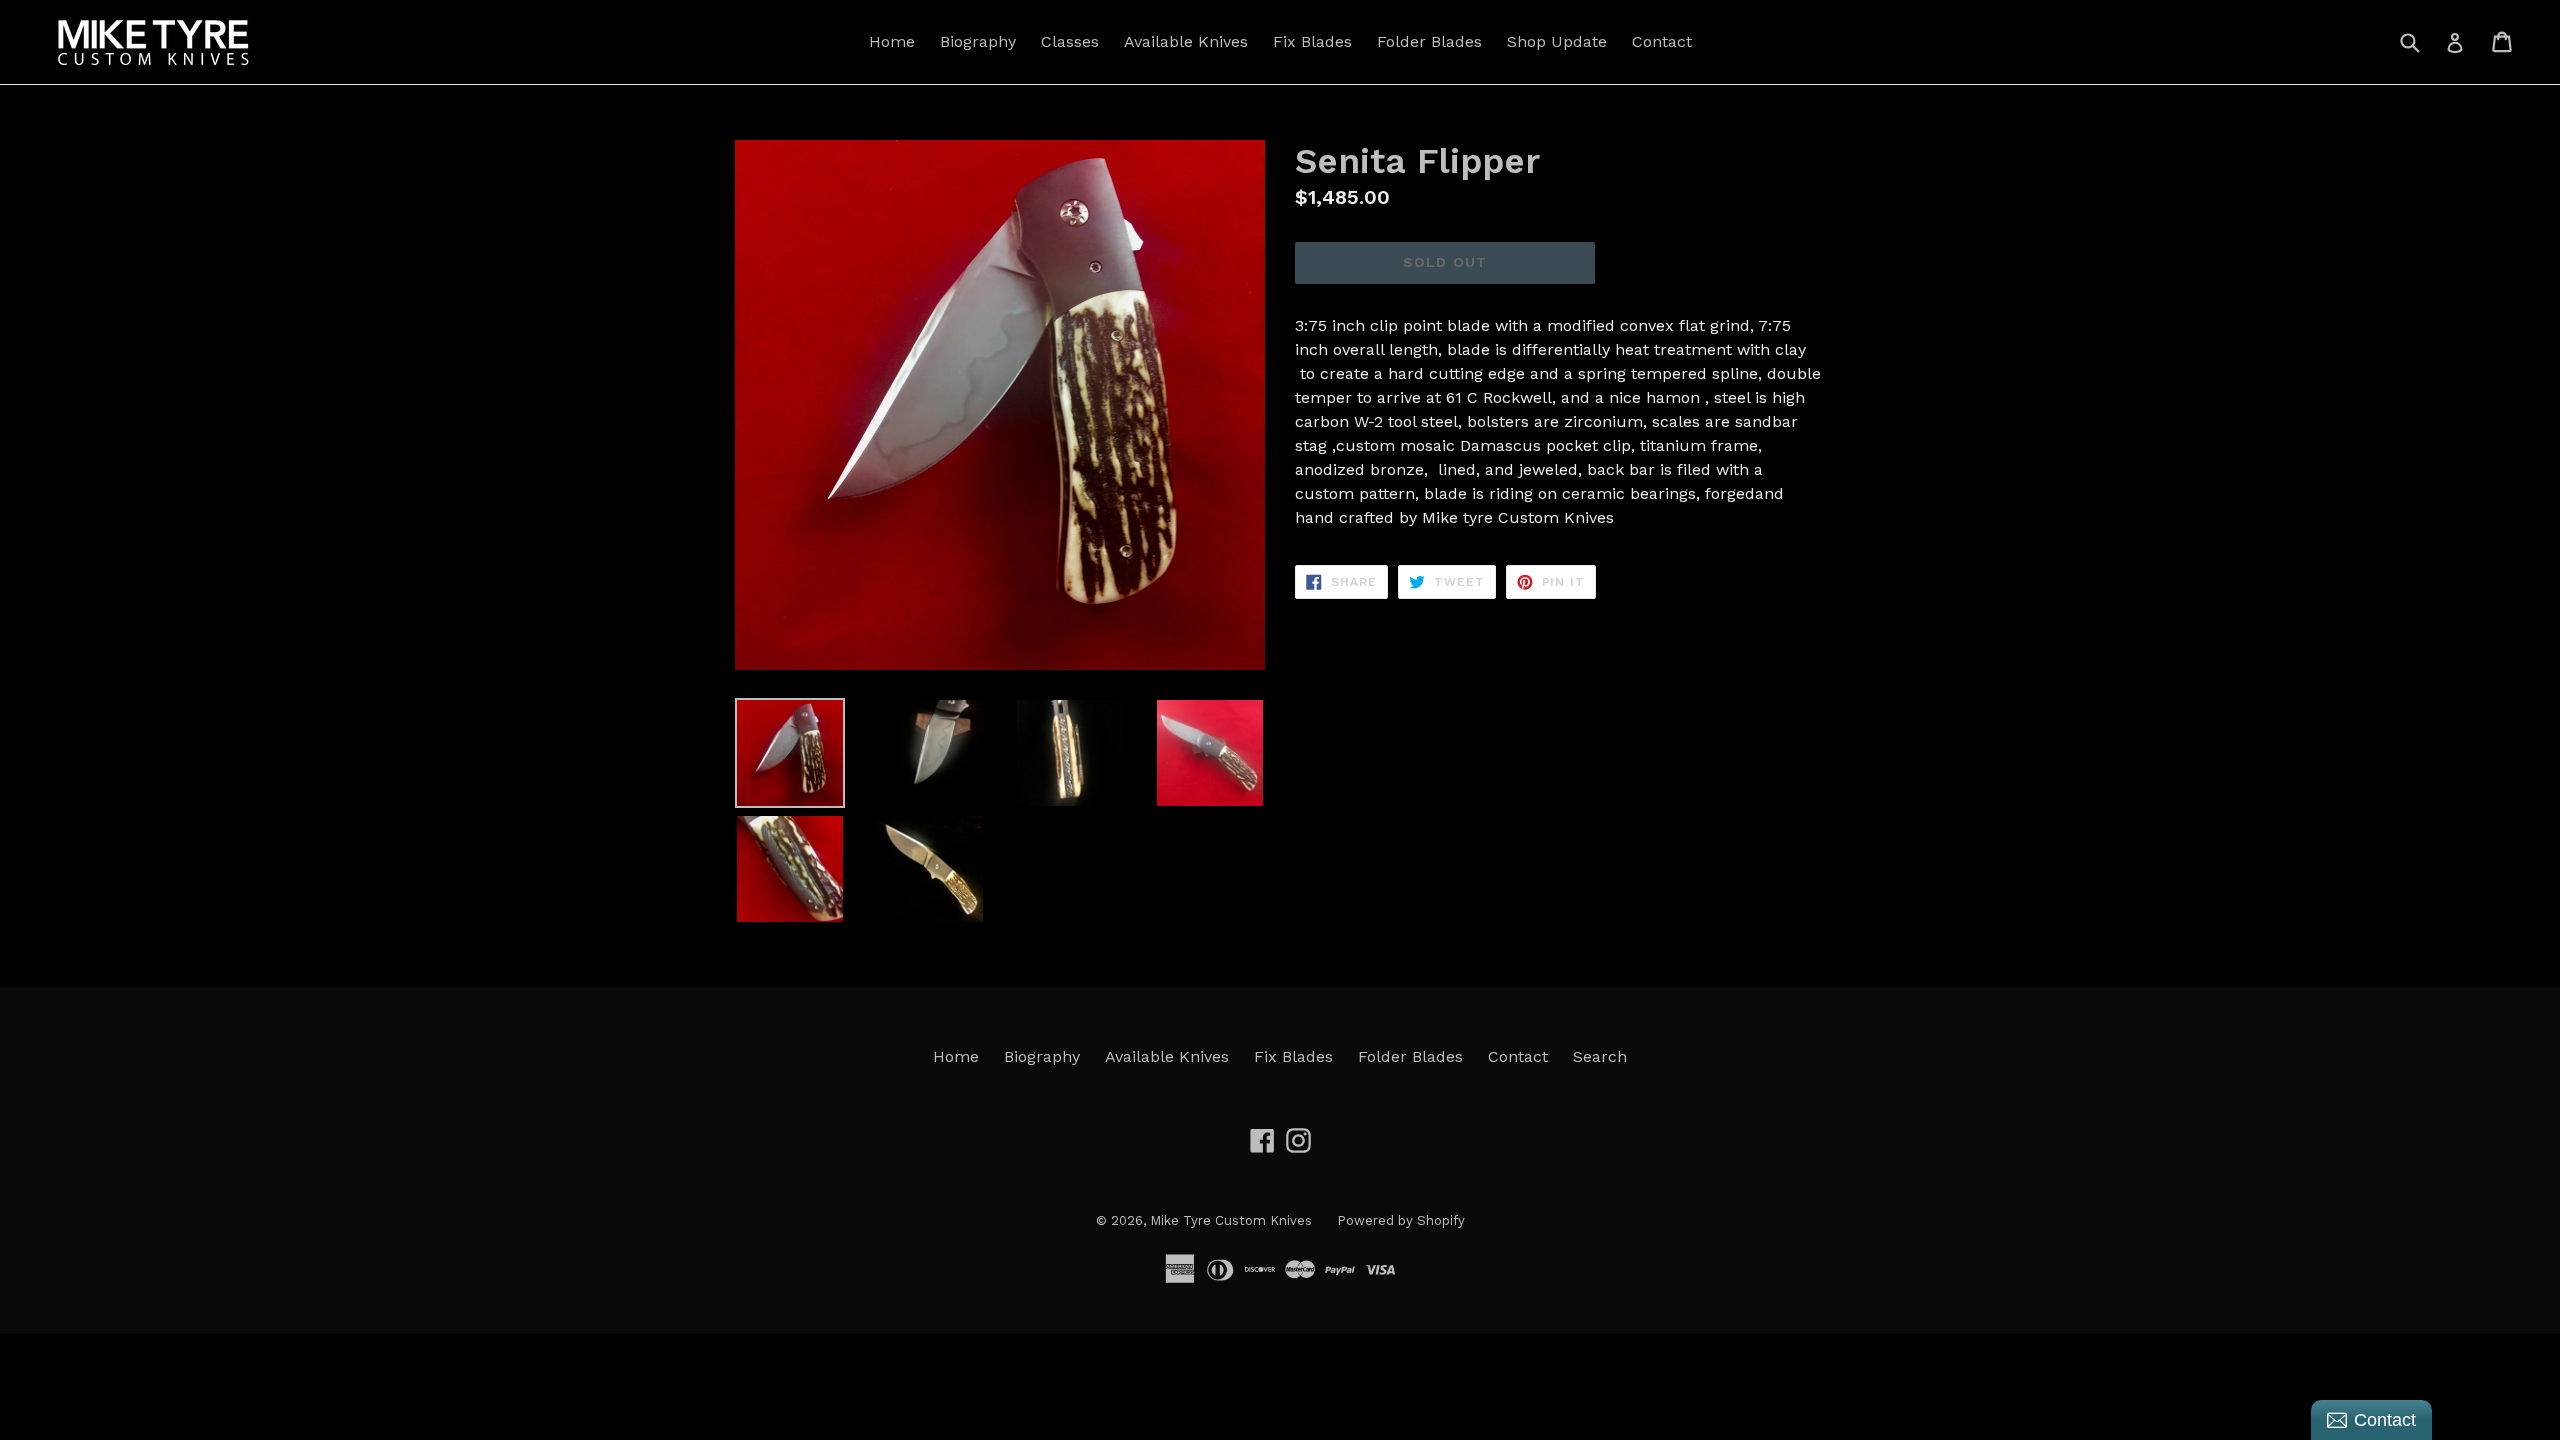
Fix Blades (1312, 41)
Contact (1662, 41)
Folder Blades (1429, 41)
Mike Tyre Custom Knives (1231, 1220)
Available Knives (1186, 41)
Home (892, 41)
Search (1600, 1056)
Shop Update (1557, 41)
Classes (1070, 41)
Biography (978, 41)
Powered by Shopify (1401, 1220)
